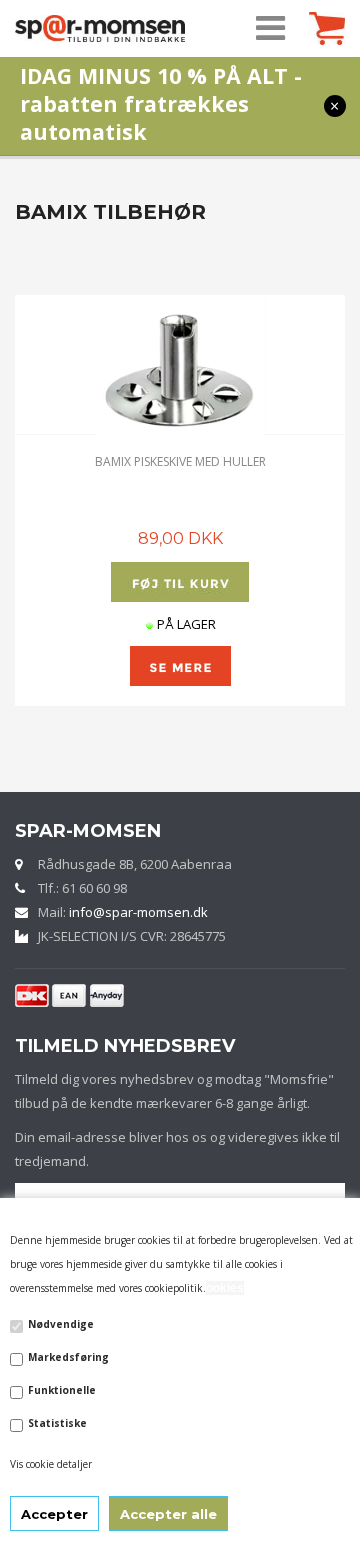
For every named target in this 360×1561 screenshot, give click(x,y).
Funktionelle (62, 1390)
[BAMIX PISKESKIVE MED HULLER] (180, 365)
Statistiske (57, 1423)
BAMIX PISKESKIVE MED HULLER (180, 461)
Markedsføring (68, 1357)
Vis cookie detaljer (51, 1464)
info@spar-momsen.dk (138, 912)
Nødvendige (61, 1324)
